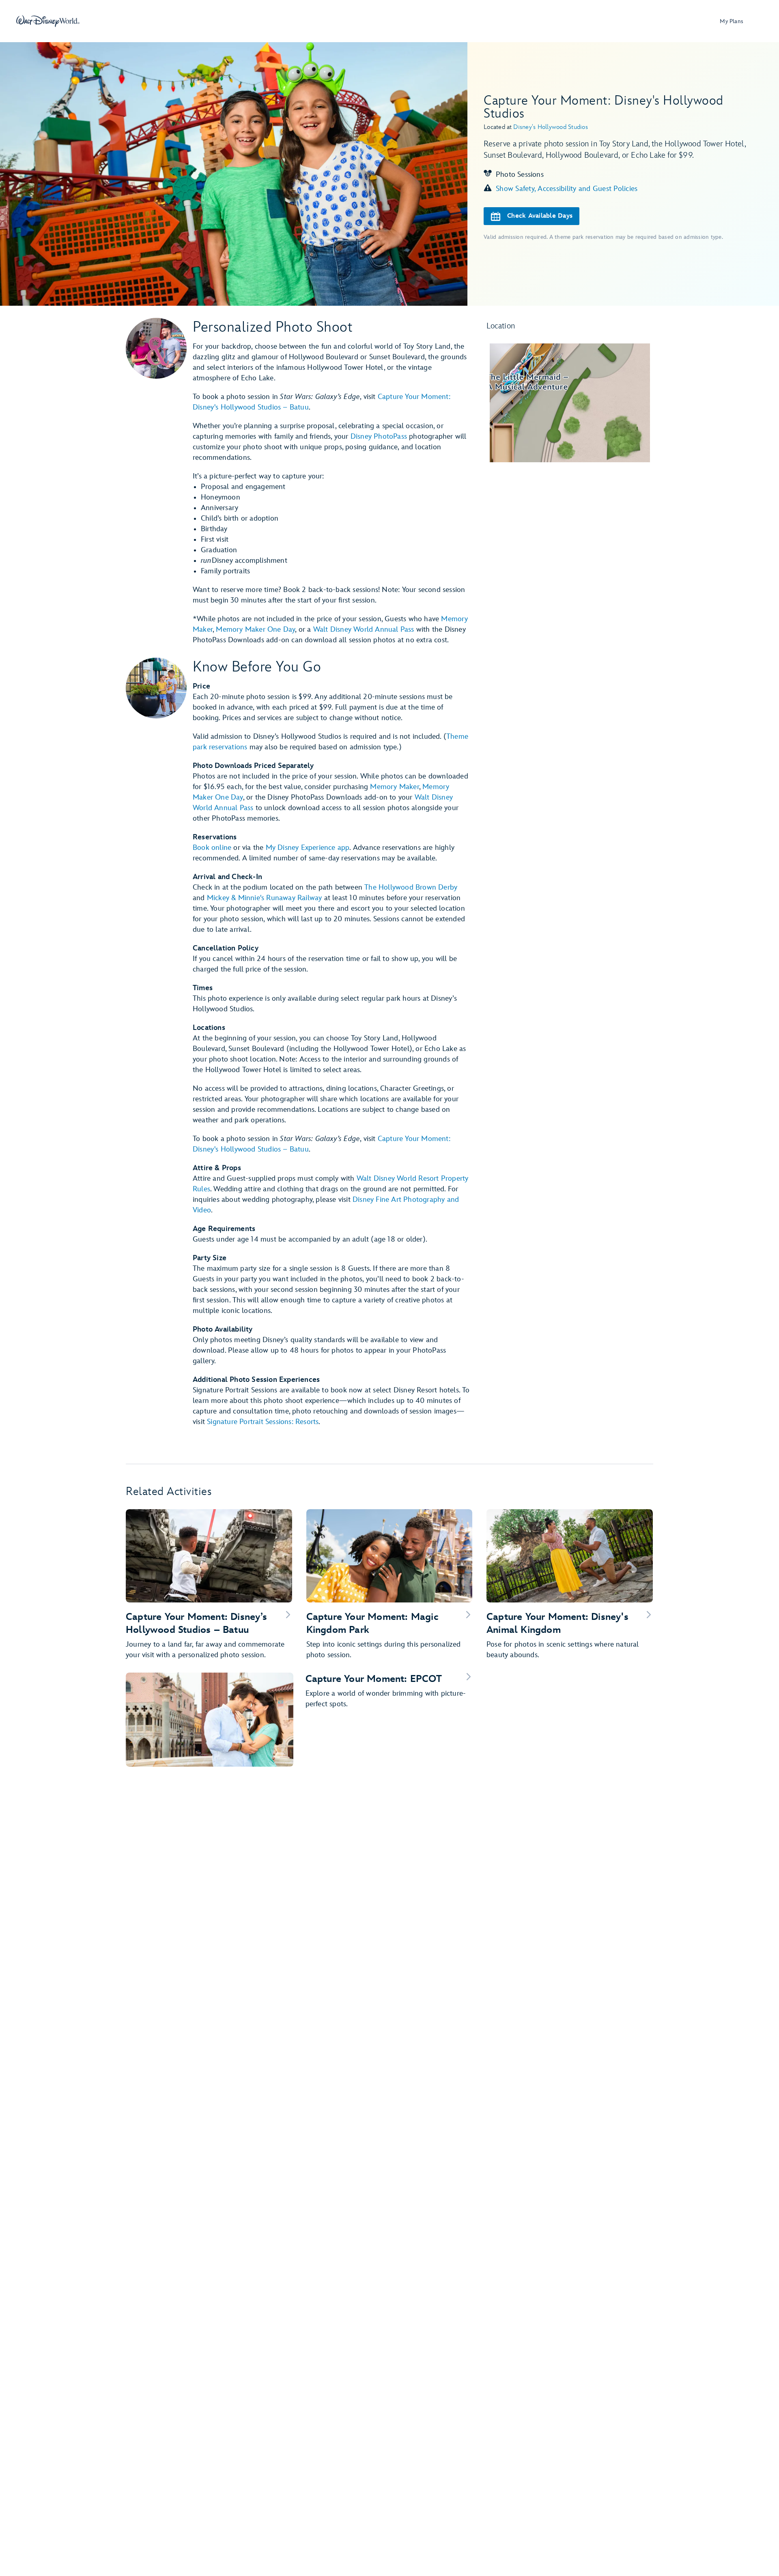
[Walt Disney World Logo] (48, 21)
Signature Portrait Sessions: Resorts (263, 1422)
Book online (212, 848)
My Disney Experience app (308, 848)
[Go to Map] (570, 403)
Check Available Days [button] (540, 216)
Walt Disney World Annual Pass (364, 630)
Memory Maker (394, 787)
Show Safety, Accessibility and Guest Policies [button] (567, 189)
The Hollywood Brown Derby (411, 887)
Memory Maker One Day (255, 630)
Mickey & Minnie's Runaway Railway (265, 898)
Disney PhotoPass (379, 436)
